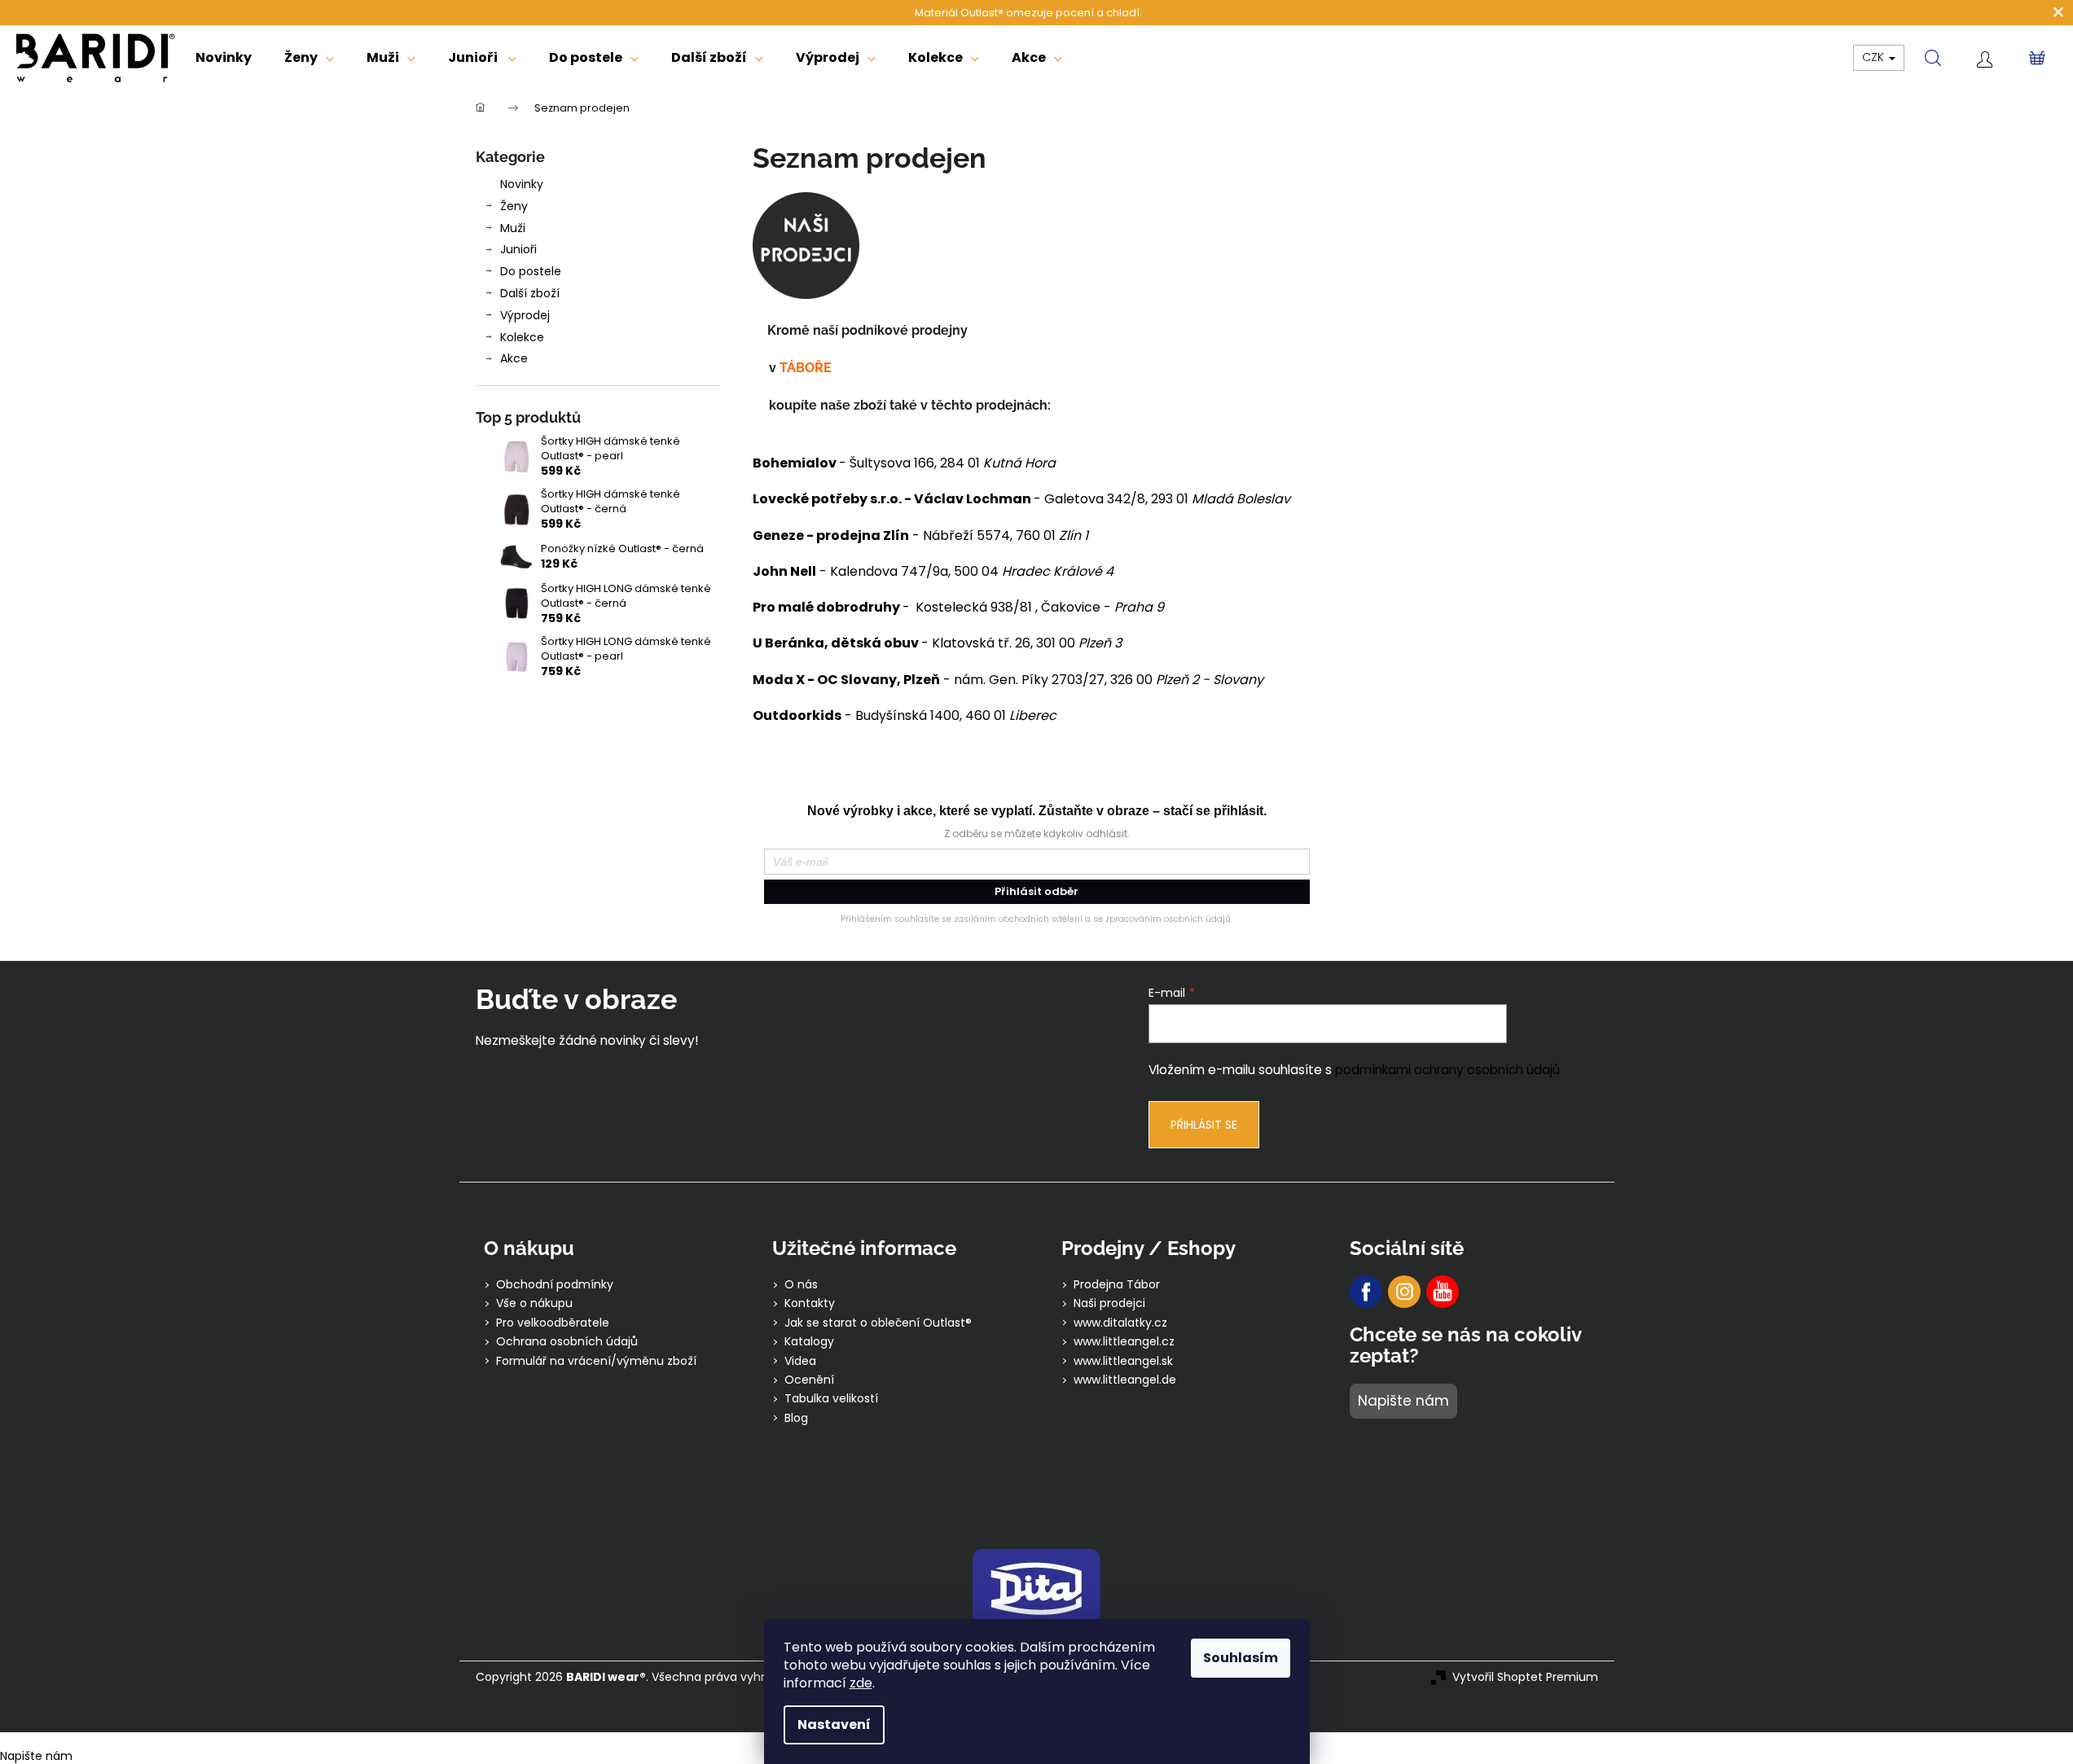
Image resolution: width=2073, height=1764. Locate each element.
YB (1443, 1292)
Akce (514, 358)
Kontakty (810, 1303)
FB (1366, 1292)
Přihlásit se (1204, 1125)
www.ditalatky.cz (1120, 1323)
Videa (800, 1361)
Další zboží (530, 293)
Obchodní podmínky (555, 1285)
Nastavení (834, 1725)
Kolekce (522, 337)
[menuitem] (224, 58)
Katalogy (809, 1342)
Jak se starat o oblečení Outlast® (878, 1323)
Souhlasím (1241, 1658)
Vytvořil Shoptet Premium (1525, 1677)
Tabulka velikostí (831, 1399)
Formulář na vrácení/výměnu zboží (596, 1361)
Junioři (518, 249)
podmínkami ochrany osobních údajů (1447, 1070)
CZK (1875, 57)
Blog (796, 1418)
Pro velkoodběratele (553, 1323)
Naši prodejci (1109, 1303)
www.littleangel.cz (1124, 1342)
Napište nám (1403, 1401)
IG (1404, 1292)
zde (861, 1683)
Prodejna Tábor (1117, 1285)
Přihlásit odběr (1036, 891)
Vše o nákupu (534, 1303)
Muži (513, 228)
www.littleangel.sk (1123, 1361)
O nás (801, 1285)
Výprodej (525, 315)
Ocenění (809, 1380)
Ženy (514, 206)
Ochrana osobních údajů (567, 1342)
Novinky (522, 184)
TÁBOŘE (807, 368)
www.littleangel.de (1125, 1380)
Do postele (531, 271)
